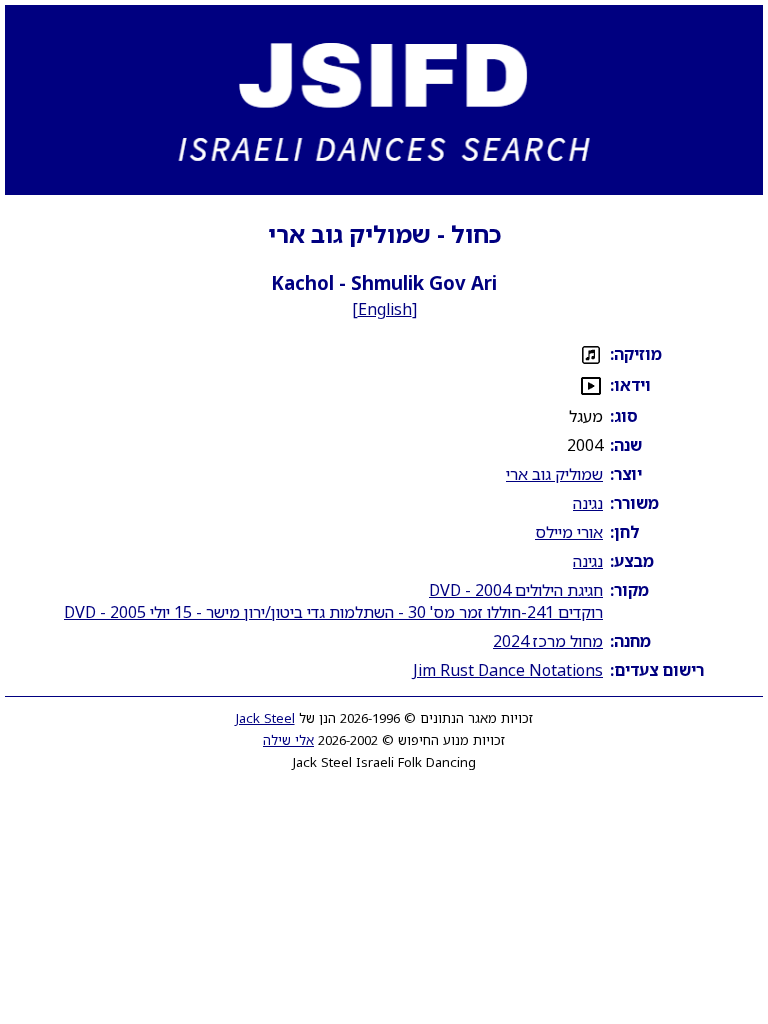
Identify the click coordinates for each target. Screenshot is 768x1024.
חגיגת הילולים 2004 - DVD (516, 590)
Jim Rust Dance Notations (508, 670)
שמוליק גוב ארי (554, 474)
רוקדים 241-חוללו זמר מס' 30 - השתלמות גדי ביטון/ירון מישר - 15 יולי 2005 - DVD (333, 612)
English (385, 309)
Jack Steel (265, 718)
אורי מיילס (569, 532)
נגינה (588, 503)
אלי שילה (288, 740)
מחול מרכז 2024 (548, 641)
